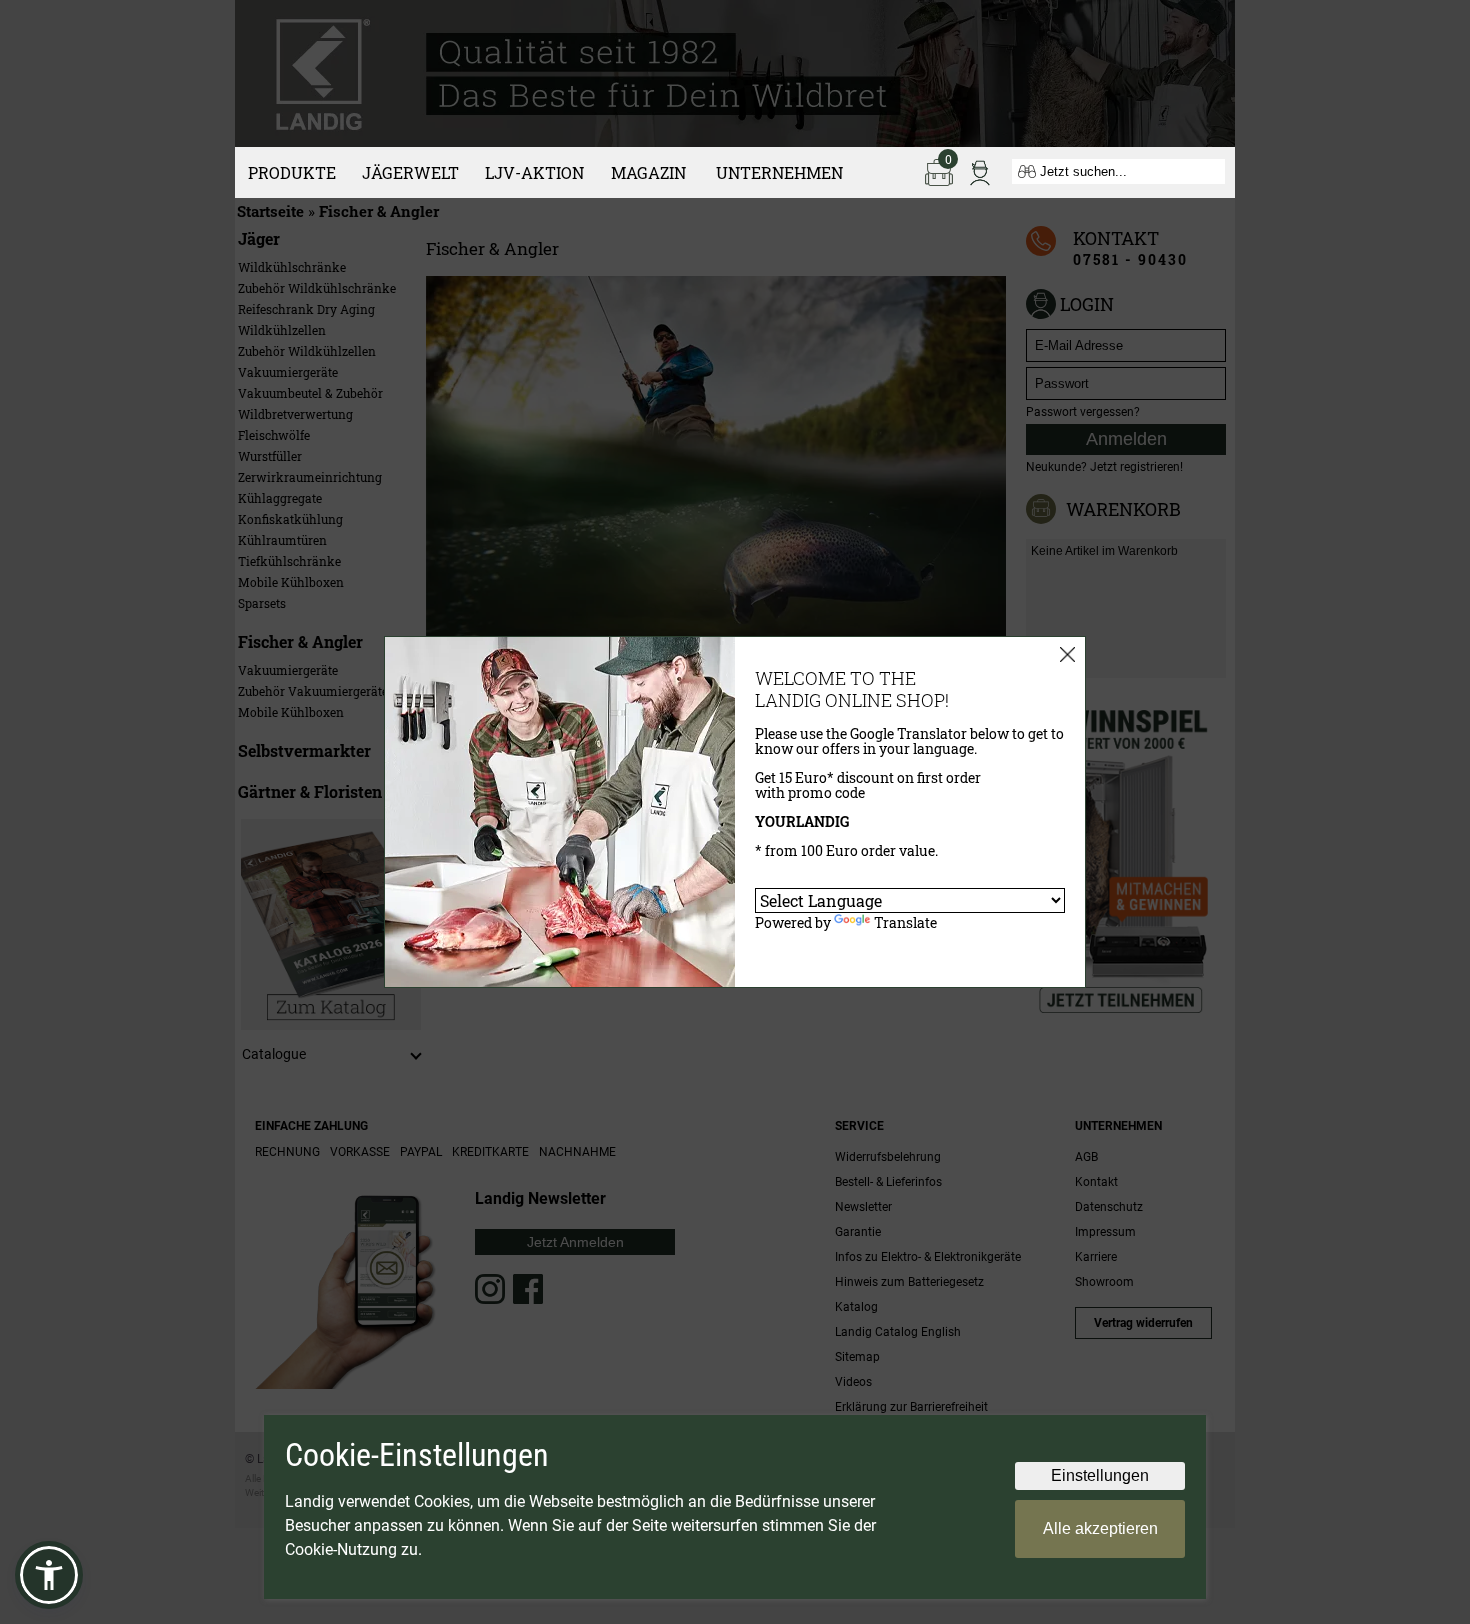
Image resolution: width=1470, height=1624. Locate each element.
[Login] (980, 171)
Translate (905, 922)
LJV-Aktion (534, 172)
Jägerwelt (410, 172)
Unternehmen (779, 172)
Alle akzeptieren (1100, 1528)
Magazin (648, 172)
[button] (49, 1575)
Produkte (292, 172)
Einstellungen (1100, 1475)
